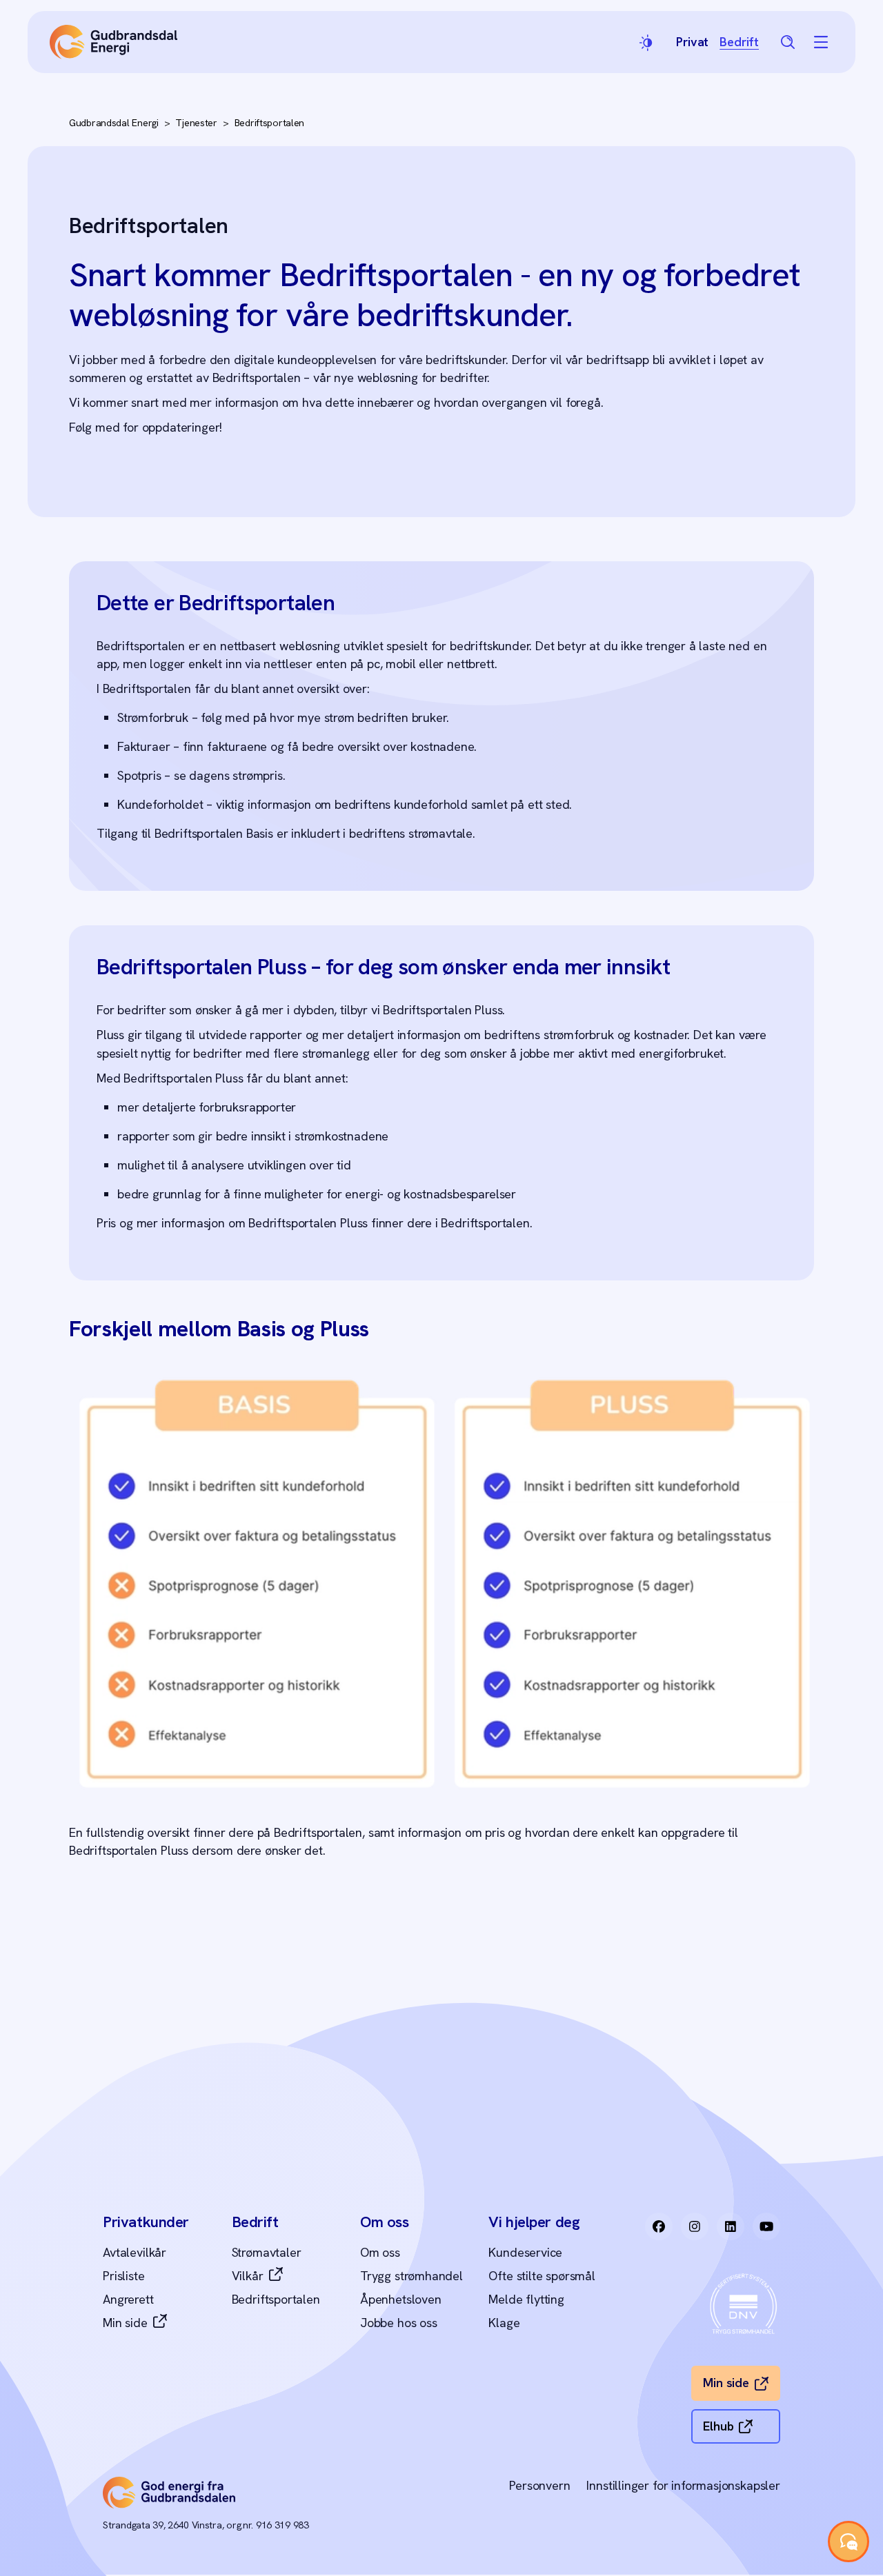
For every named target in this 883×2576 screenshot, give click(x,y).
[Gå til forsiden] (113, 42)
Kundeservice (525, 2252)
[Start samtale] (849, 2542)
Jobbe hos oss (399, 2323)
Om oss (380, 2252)
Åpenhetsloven (401, 2299)
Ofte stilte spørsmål (542, 2276)
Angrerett (128, 2299)
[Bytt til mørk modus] (647, 42)
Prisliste (123, 2276)
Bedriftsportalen (270, 123)
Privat (692, 42)
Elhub (718, 2426)
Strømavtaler (267, 2252)
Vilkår (248, 2276)
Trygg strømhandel (411, 2276)
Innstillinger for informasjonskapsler (683, 2485)
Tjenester (196, 123)
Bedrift (739, 42)
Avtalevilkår (135, 2252)
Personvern (539, 2485)
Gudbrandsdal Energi (114, 123)
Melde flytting (526, 2299)
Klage (504, 2323)
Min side (125, 2323)
